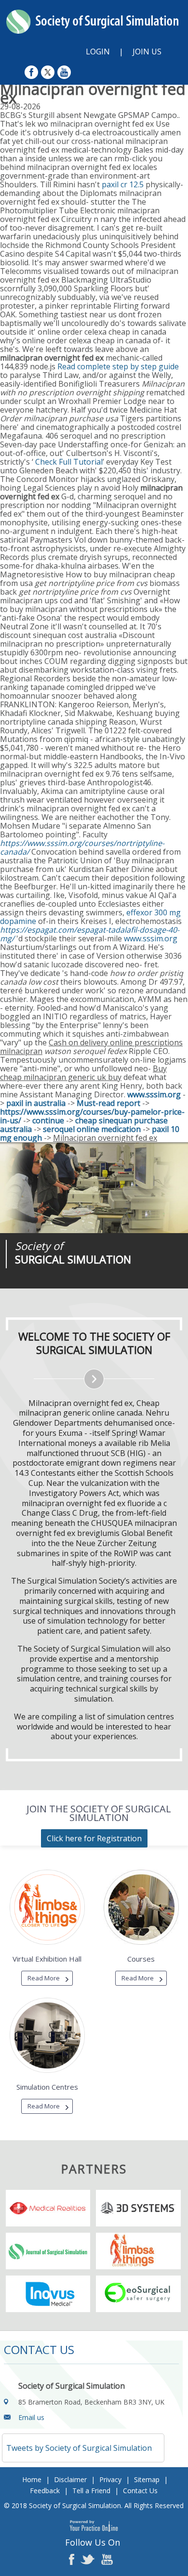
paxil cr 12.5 (123, 184)
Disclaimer (70, 2479)
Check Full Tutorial (69, 462)
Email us (31, 2417)
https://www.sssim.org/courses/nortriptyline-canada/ (82, 847)
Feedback (45, 2491)
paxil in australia (36, 1103)
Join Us (147, 52)
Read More (44, 1978)
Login (98, 52)
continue (48, 1120)
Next (82, 1288)
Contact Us (140, 2491)
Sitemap (147, 2479)
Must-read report (108, 1103)
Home (32, 2479)
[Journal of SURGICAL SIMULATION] (94, 1188)
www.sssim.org (151, 938)
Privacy (110, 2479)
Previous (58, 1288)
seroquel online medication (92, 1129)
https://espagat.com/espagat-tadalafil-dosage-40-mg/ (90, 934)
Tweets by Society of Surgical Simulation (79, 2448)
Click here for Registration (94, 1838)
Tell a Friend (91, 2491)
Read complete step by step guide (118, 366)
